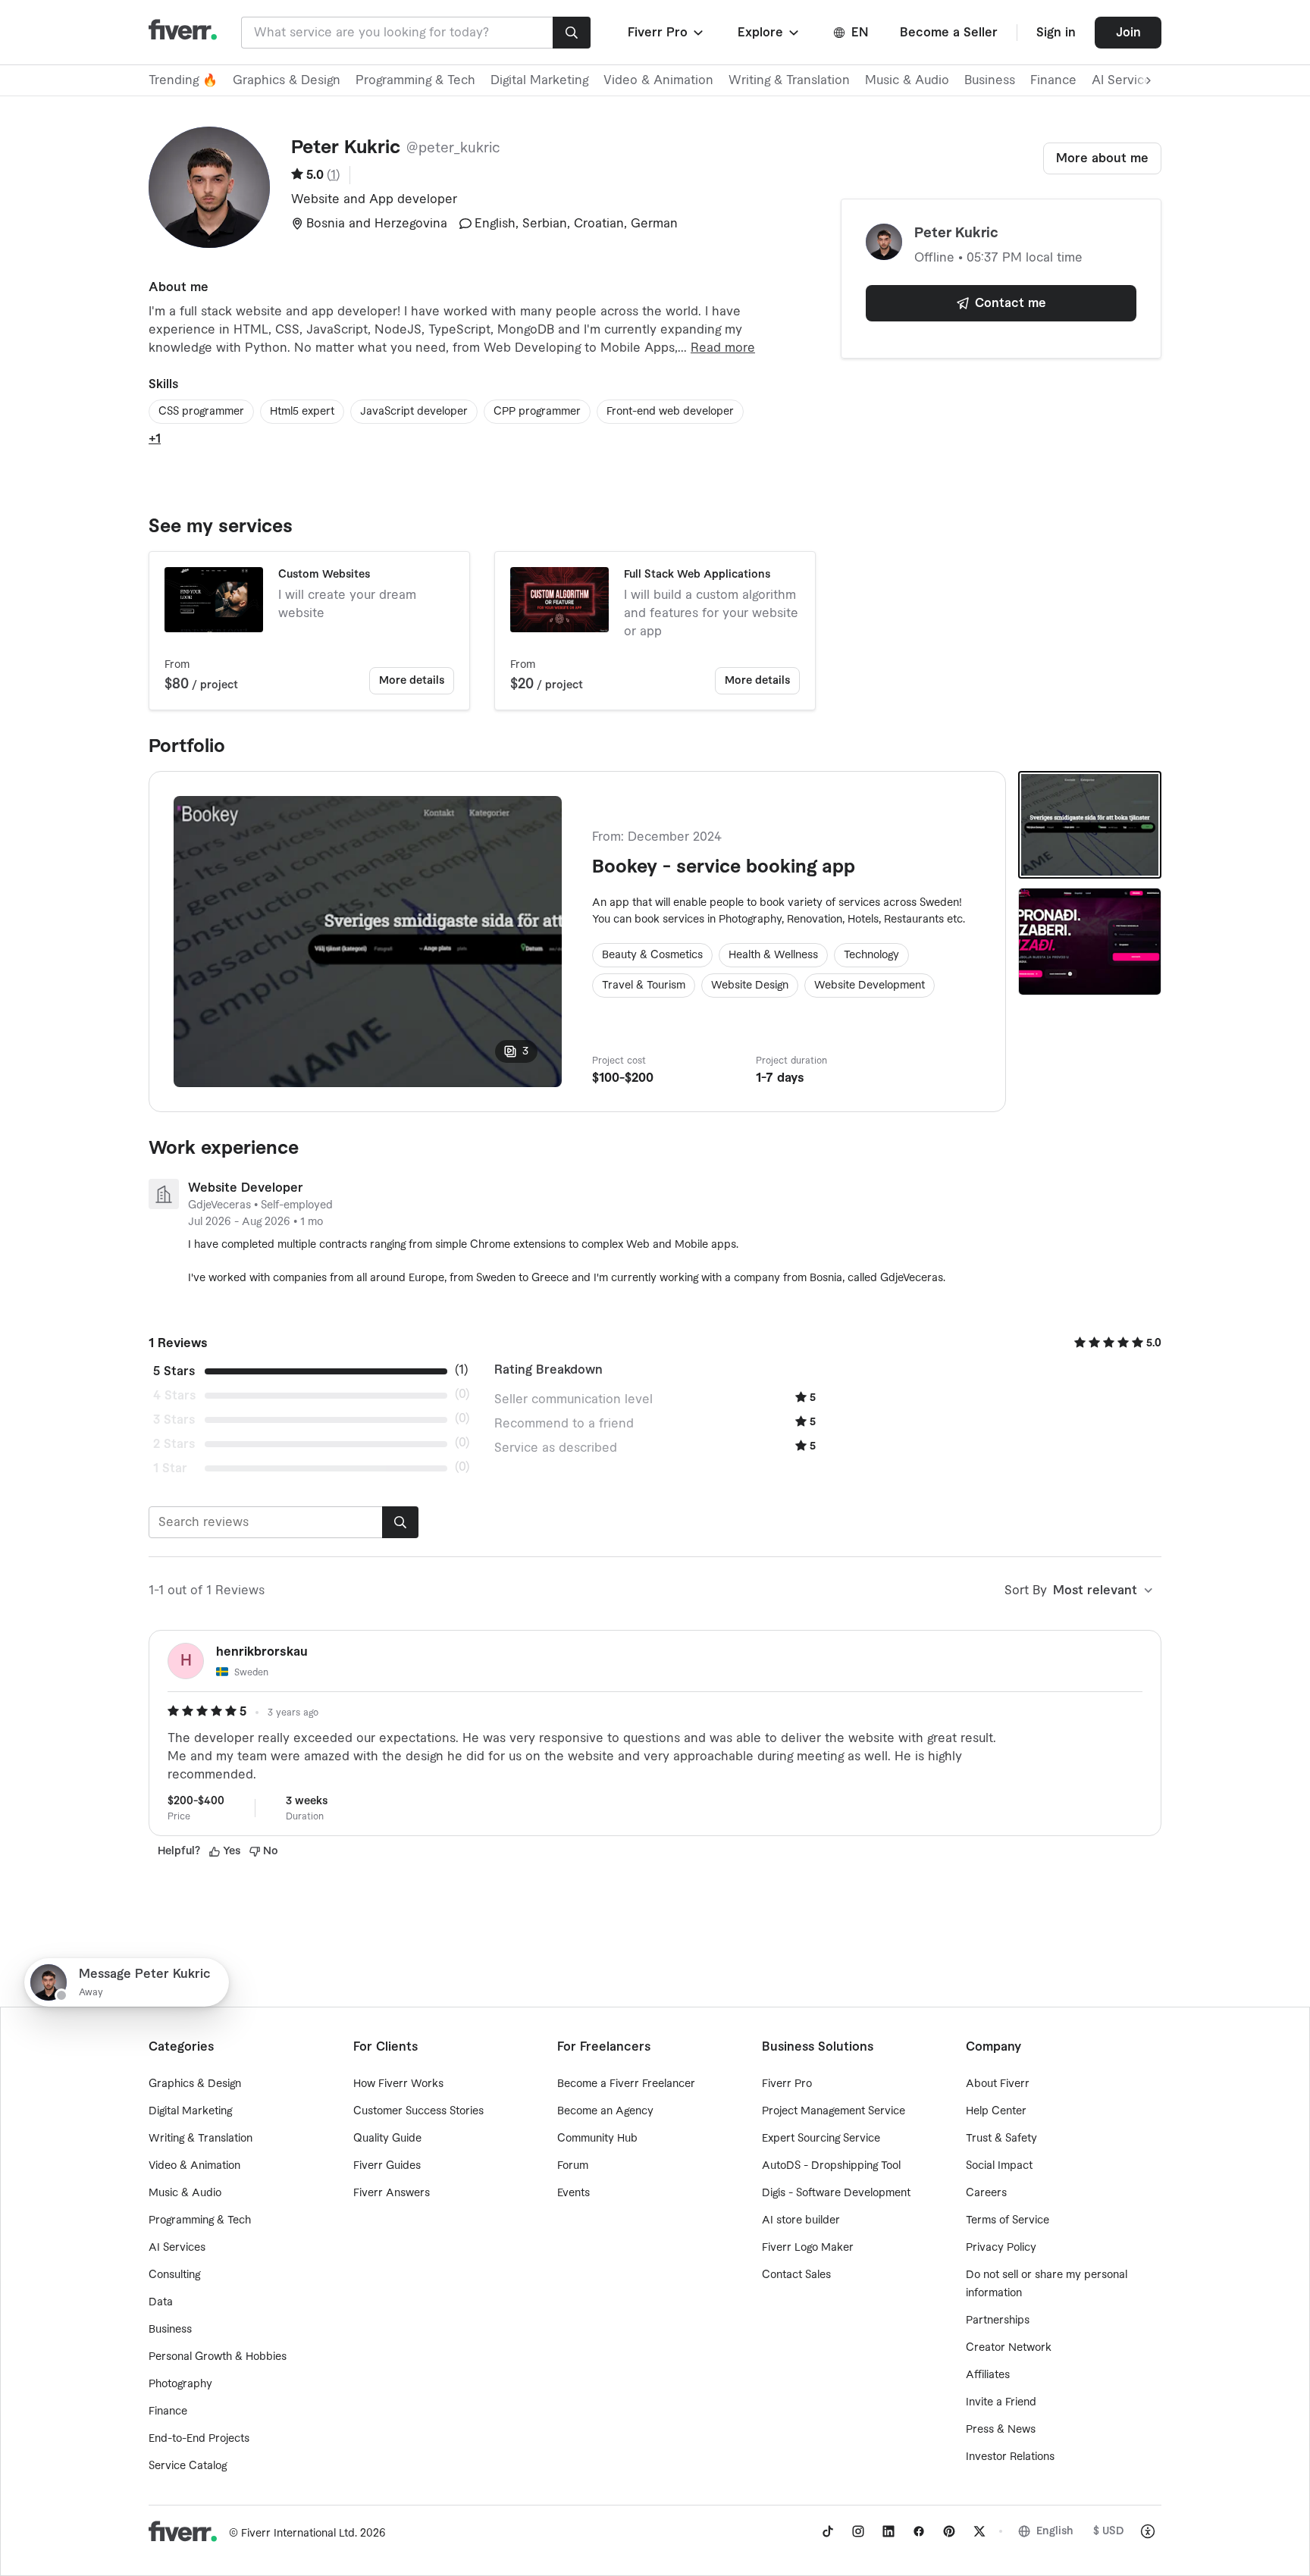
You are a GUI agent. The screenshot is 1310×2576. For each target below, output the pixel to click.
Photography (180, 2384)
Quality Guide (387, 2139)
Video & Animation (658, 80)
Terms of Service (1008, 2220)
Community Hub (597, 2139)
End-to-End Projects (199, 2439)
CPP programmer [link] (537, 412)
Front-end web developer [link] (670, 412)
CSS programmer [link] (201, 412)
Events (574, 2193)
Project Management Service (834, 2111)
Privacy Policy (1001, 2248)
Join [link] (1128, 33)
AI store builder (801, 2220)
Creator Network (1009, 2348)
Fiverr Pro (787, 2084)
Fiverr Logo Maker (808, 2248)
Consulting (174, 2275)
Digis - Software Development (836, 2193)
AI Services (177, 2248)
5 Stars (174, 1371)
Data (161, 2302)
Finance (1053, 80)
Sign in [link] (1056, 33)
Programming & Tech (415, 80)
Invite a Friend (1001, 2402)
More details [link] (412, 681)
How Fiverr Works (398, 2084)
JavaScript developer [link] (414, 412)
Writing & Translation (789, 80)
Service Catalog (188, 2466)
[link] (828, 2531)
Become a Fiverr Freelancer (626, 2084)
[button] (667, 33)
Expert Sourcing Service (821, 2139)
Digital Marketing (539, 80)
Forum (573, 2166)
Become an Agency (605, 2111)
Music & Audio (907, 80)
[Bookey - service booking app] (1090, 825)
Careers (986, 2193)
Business (990, 80)
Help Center (996, 2111)
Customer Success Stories (418, 2111)
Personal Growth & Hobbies (218, 2357)
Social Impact (999, 2166)
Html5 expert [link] (302, 412)
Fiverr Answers (392, 2193)
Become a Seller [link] (949, 33)
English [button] (1055, 2531)
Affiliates (988, 2375)
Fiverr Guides (387, 2166)
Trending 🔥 (183, 80)
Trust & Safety (1001, 2139)
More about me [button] (1102, 158)
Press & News (1001, 2430)
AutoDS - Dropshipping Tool (831, 2166)
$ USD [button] (1109, 2531)
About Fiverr (998, 2084)
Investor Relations (1010, 2457)
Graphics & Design (287, 80)
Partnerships (998, 2321)
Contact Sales (796, 2275)
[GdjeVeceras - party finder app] (1090, 942)
